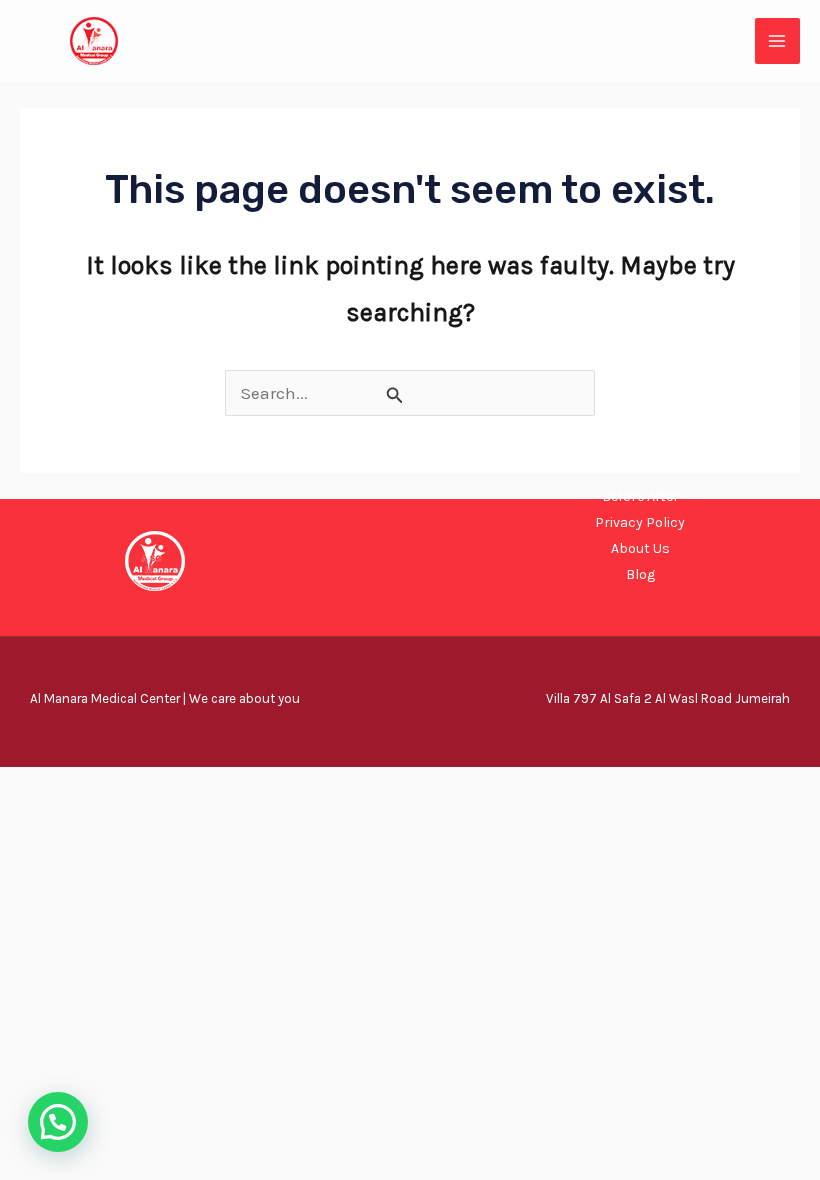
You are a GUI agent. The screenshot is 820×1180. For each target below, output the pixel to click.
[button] (58, 1122)
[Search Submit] (395, 395)
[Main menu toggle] (778, 41)
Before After (640, 496)
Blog (640, 574)
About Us (640, 548)
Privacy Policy (640, 522)
